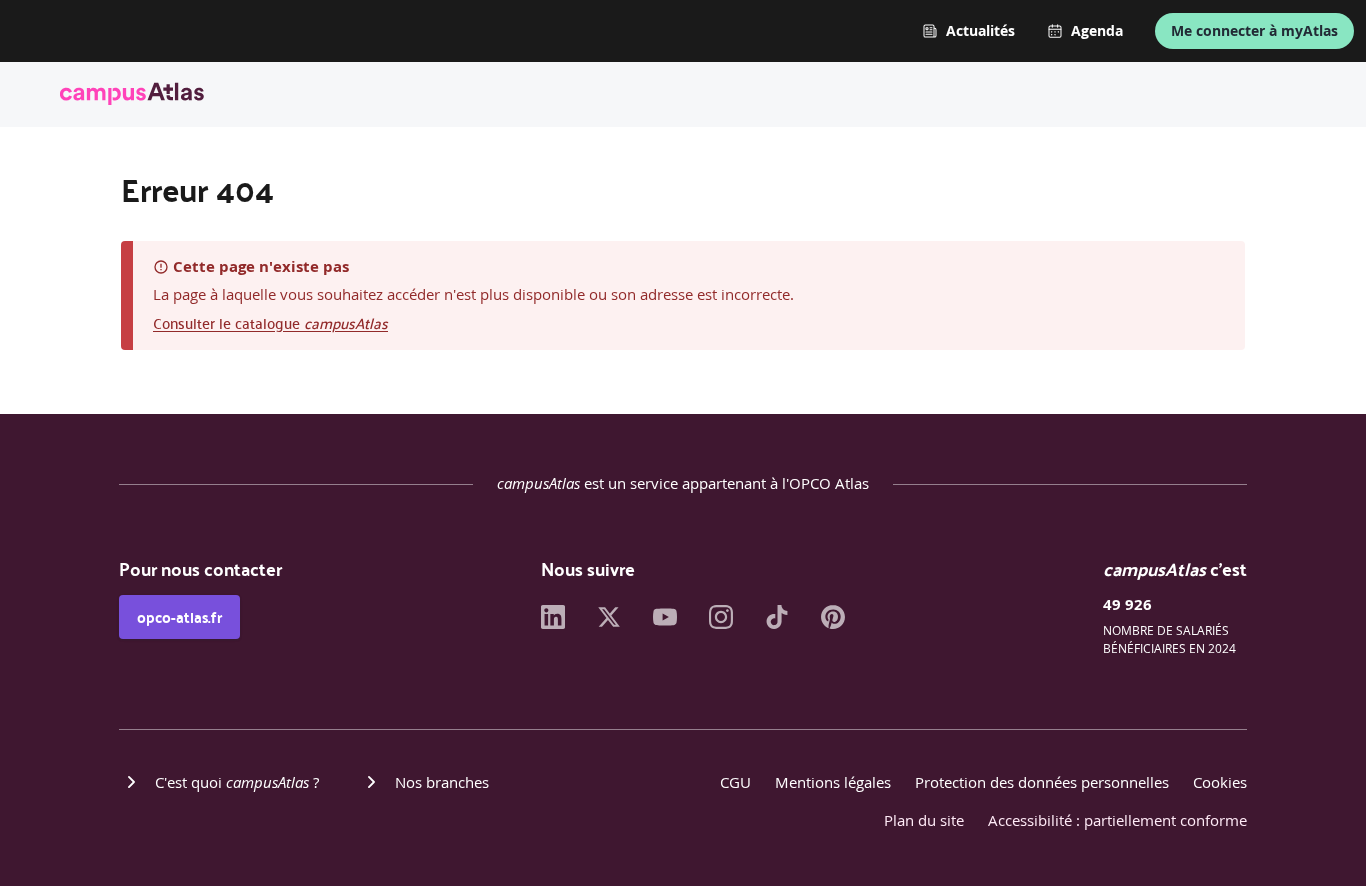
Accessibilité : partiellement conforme (1117, 820)
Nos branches (442, 782)
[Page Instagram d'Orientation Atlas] (721, 623)
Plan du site (924, 820)
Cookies (1220, 782)
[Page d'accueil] (132, 97)
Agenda (1097, 31)
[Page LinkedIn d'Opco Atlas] (553, 623)
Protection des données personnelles (1042, 782)
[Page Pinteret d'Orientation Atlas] (833, 623)
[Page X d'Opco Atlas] (609, 623)
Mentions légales (833, 782)
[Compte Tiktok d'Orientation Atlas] (777, 623)
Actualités (980, 31)
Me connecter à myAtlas (1254, 30)
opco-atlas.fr (179, 617)
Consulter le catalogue (270, 322)
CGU (735, 782)
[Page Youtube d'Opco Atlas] (665, 623)
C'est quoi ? (237, 782)
